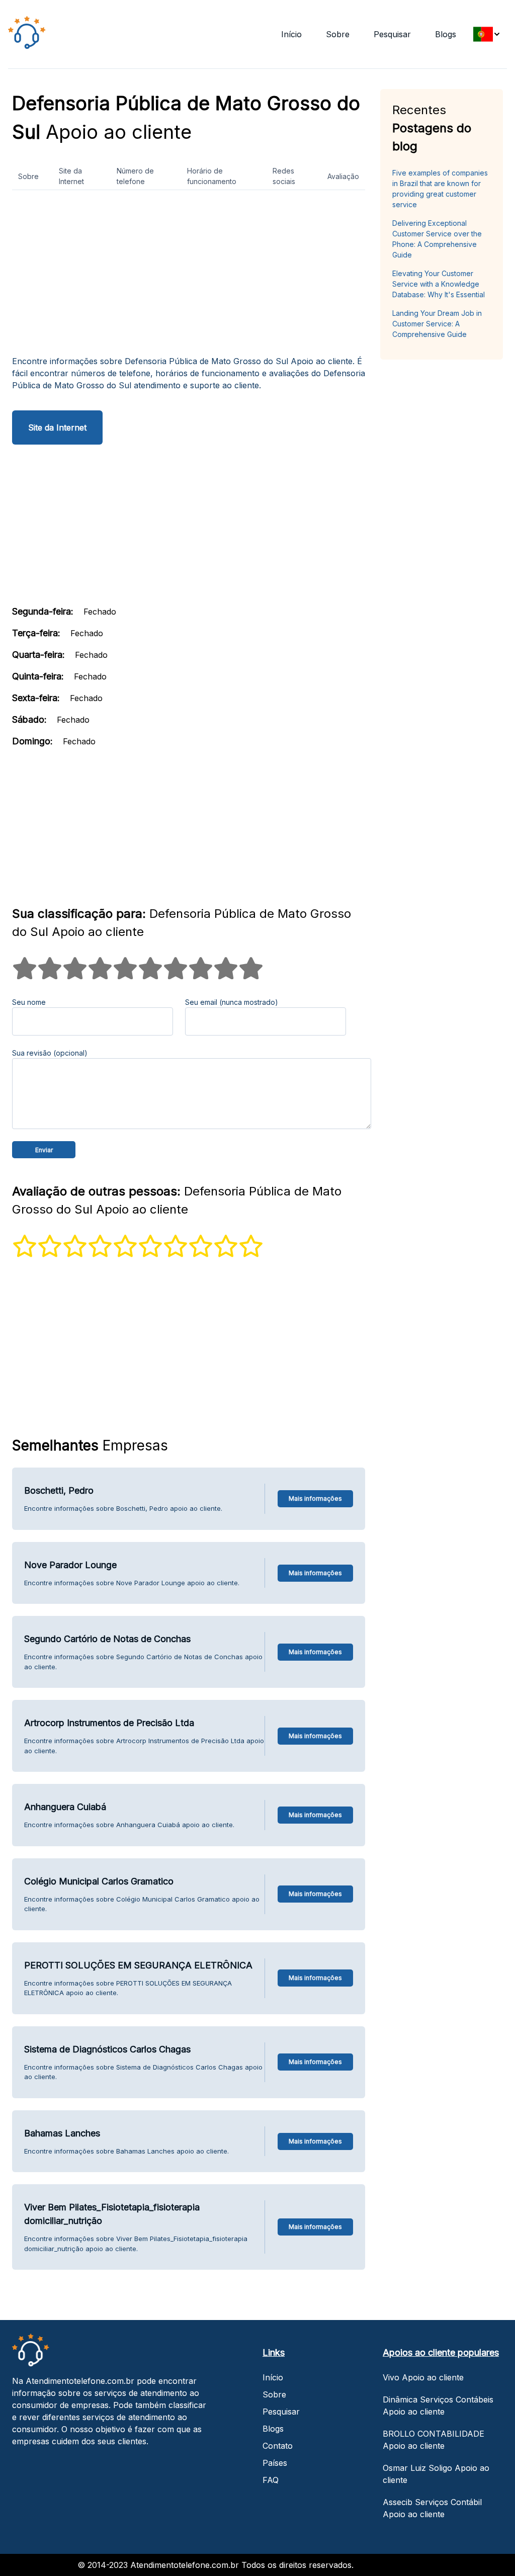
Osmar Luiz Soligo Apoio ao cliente (436, 2474)
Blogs (446, 34)
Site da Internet (71, 176)
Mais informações (315, 1498)
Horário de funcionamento (212, 176)
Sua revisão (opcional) (50, 1053)
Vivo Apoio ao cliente (423, 2377)
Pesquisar (392, 34)
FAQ (271, 2480)
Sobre (338, 34)
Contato (278, 2446)
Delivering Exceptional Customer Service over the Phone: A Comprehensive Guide (437, 239)
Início (291, 34)
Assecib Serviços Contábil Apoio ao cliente (432, 2508)
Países (275, 2463)
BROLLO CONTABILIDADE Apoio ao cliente (434, 2440)
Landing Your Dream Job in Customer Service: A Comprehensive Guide (437, 324)
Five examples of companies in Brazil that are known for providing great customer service (440, 189)
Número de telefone (135, 176)
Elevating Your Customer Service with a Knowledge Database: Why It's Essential (439, 284)
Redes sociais (284, 176)
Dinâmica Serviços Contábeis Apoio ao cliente (438, 2406)
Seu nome (29, 1002)
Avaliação (343, 176)
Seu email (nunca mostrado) (232, 1002)
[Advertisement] (189, 277)
